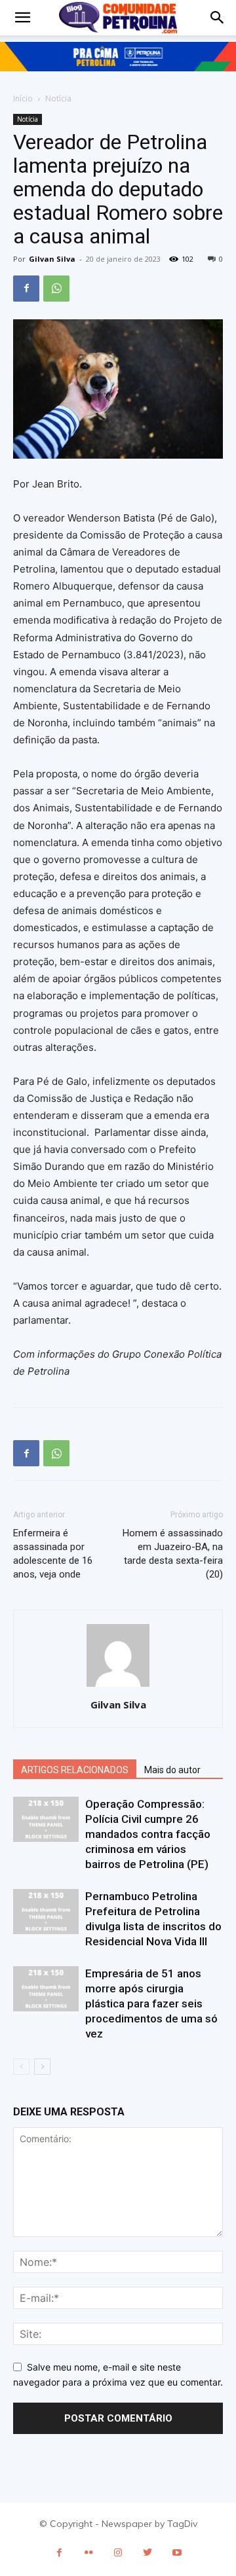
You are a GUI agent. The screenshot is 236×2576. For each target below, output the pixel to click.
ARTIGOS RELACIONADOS (75, 1770)
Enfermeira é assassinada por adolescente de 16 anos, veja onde (53, 1554)
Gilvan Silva (52, 259)
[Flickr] (89, 2553)
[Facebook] (26, 289)
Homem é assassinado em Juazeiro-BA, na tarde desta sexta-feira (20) (173, 1554)
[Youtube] (177, 2553)
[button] (218, 18)
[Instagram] (118, 2553)
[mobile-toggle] (22, 18)
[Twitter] (148, 2553)
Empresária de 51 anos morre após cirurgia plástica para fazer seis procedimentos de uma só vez (151, 2003)
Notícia (58, 98)
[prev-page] (21, 2067)
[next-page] (42, 2067)
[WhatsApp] (56, 289)
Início (23, 98)
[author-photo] (118, 1686)
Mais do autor (172, 1770)
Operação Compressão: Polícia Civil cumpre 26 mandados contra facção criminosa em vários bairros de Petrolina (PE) (148, 1834)
